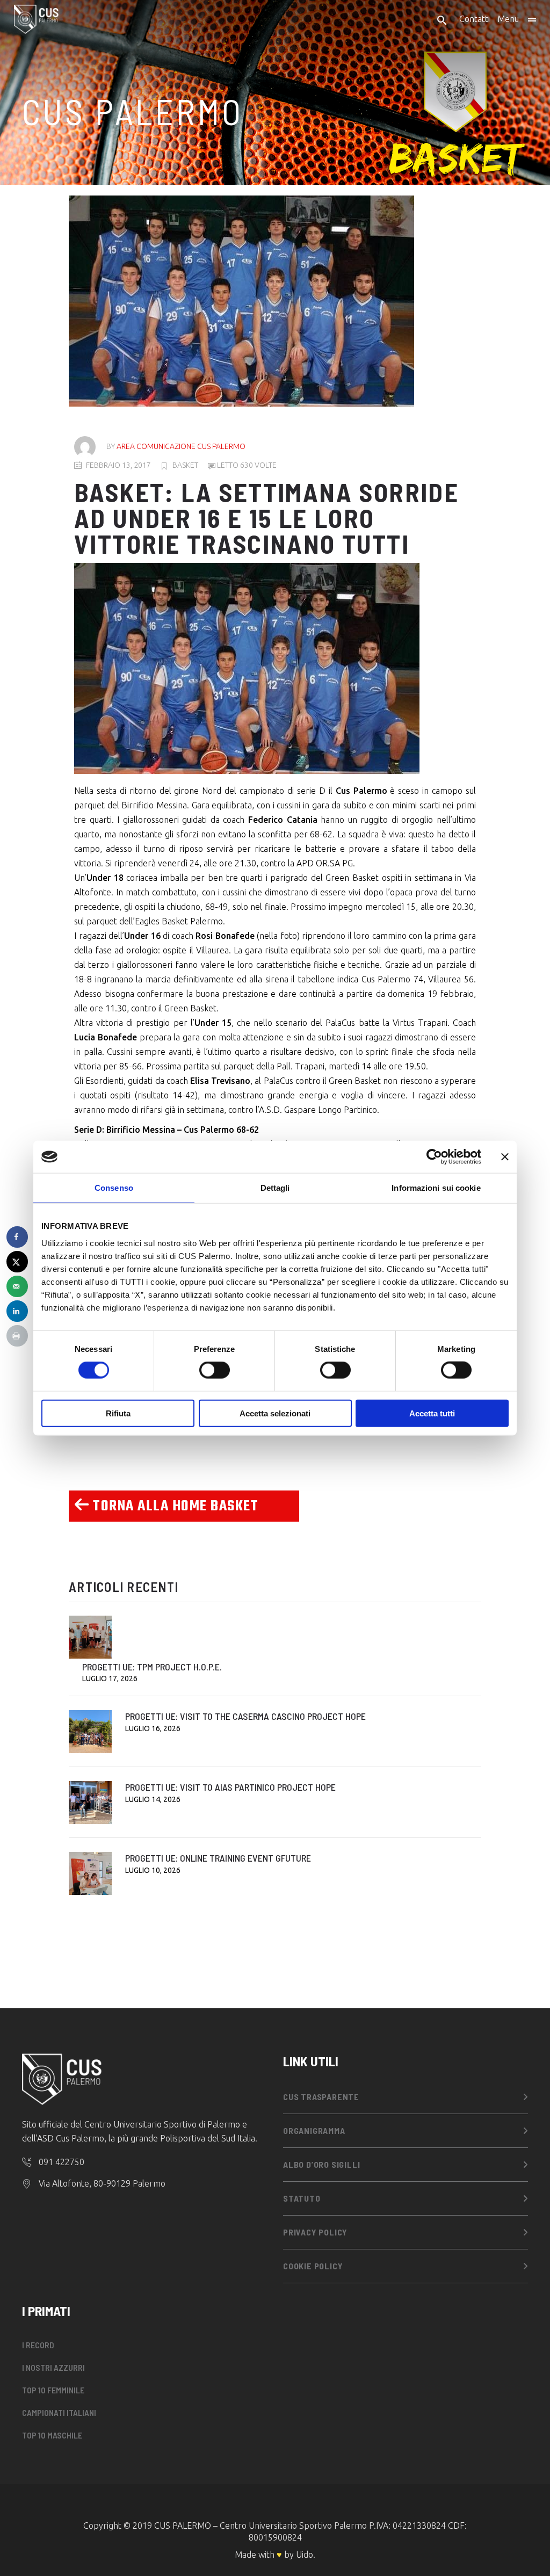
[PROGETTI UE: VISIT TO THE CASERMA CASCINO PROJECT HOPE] (90, 1732)
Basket (185, 465)
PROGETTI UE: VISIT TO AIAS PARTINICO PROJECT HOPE (230, 1787)
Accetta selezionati (275, 1413)
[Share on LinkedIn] (17, 1311)
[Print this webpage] (17, 1336)
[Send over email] (17, 1286)
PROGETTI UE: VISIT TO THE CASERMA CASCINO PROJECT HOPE (245, 1716)
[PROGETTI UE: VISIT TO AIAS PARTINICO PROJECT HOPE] (90, 1803)
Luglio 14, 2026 (153, 1799)
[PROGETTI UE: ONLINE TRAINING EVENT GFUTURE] (90, 1873)
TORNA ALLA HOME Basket (174, 1506)
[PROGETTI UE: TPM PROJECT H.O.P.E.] (90, 1637)
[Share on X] (17, 1262)
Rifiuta (118, 1413)
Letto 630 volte (246, 465)
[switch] (215, 1370)
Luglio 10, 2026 (153, 1870)
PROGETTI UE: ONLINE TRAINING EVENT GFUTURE (218, 1858)
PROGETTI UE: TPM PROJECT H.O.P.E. (152, 1667)
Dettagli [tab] (275, 1188)
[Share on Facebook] (17, 1237)
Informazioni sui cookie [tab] (436, 1188)
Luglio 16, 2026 (153, 1728)
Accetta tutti (432, 1413)
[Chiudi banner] (505, 1157)
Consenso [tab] (114, 1188)
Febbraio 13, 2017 (118, 465)
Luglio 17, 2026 (110, 1678)
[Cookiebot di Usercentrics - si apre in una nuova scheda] (434, 1157)
